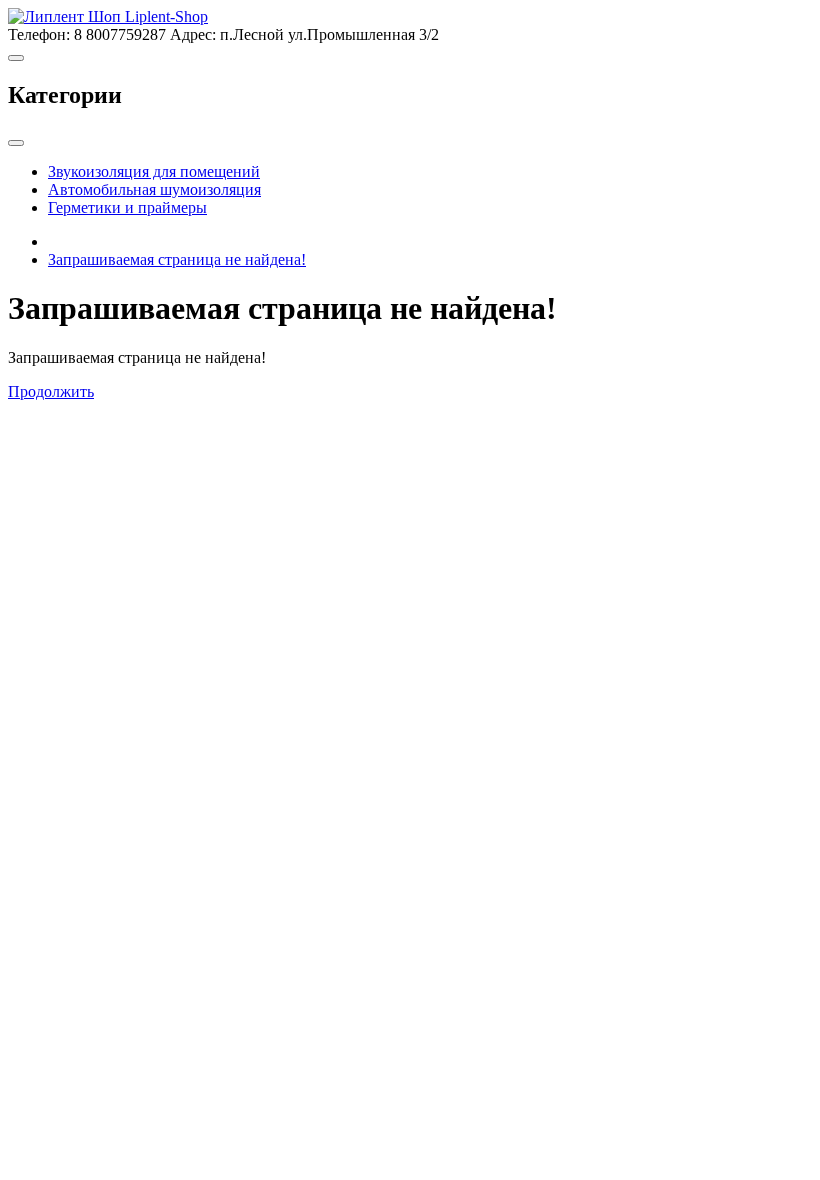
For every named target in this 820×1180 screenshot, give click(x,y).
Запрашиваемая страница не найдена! (177, 259)
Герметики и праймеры (127, 207)
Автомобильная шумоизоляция (154, 189)
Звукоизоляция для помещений (154, 171)
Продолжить (51, 391)
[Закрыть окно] (16, 143)
